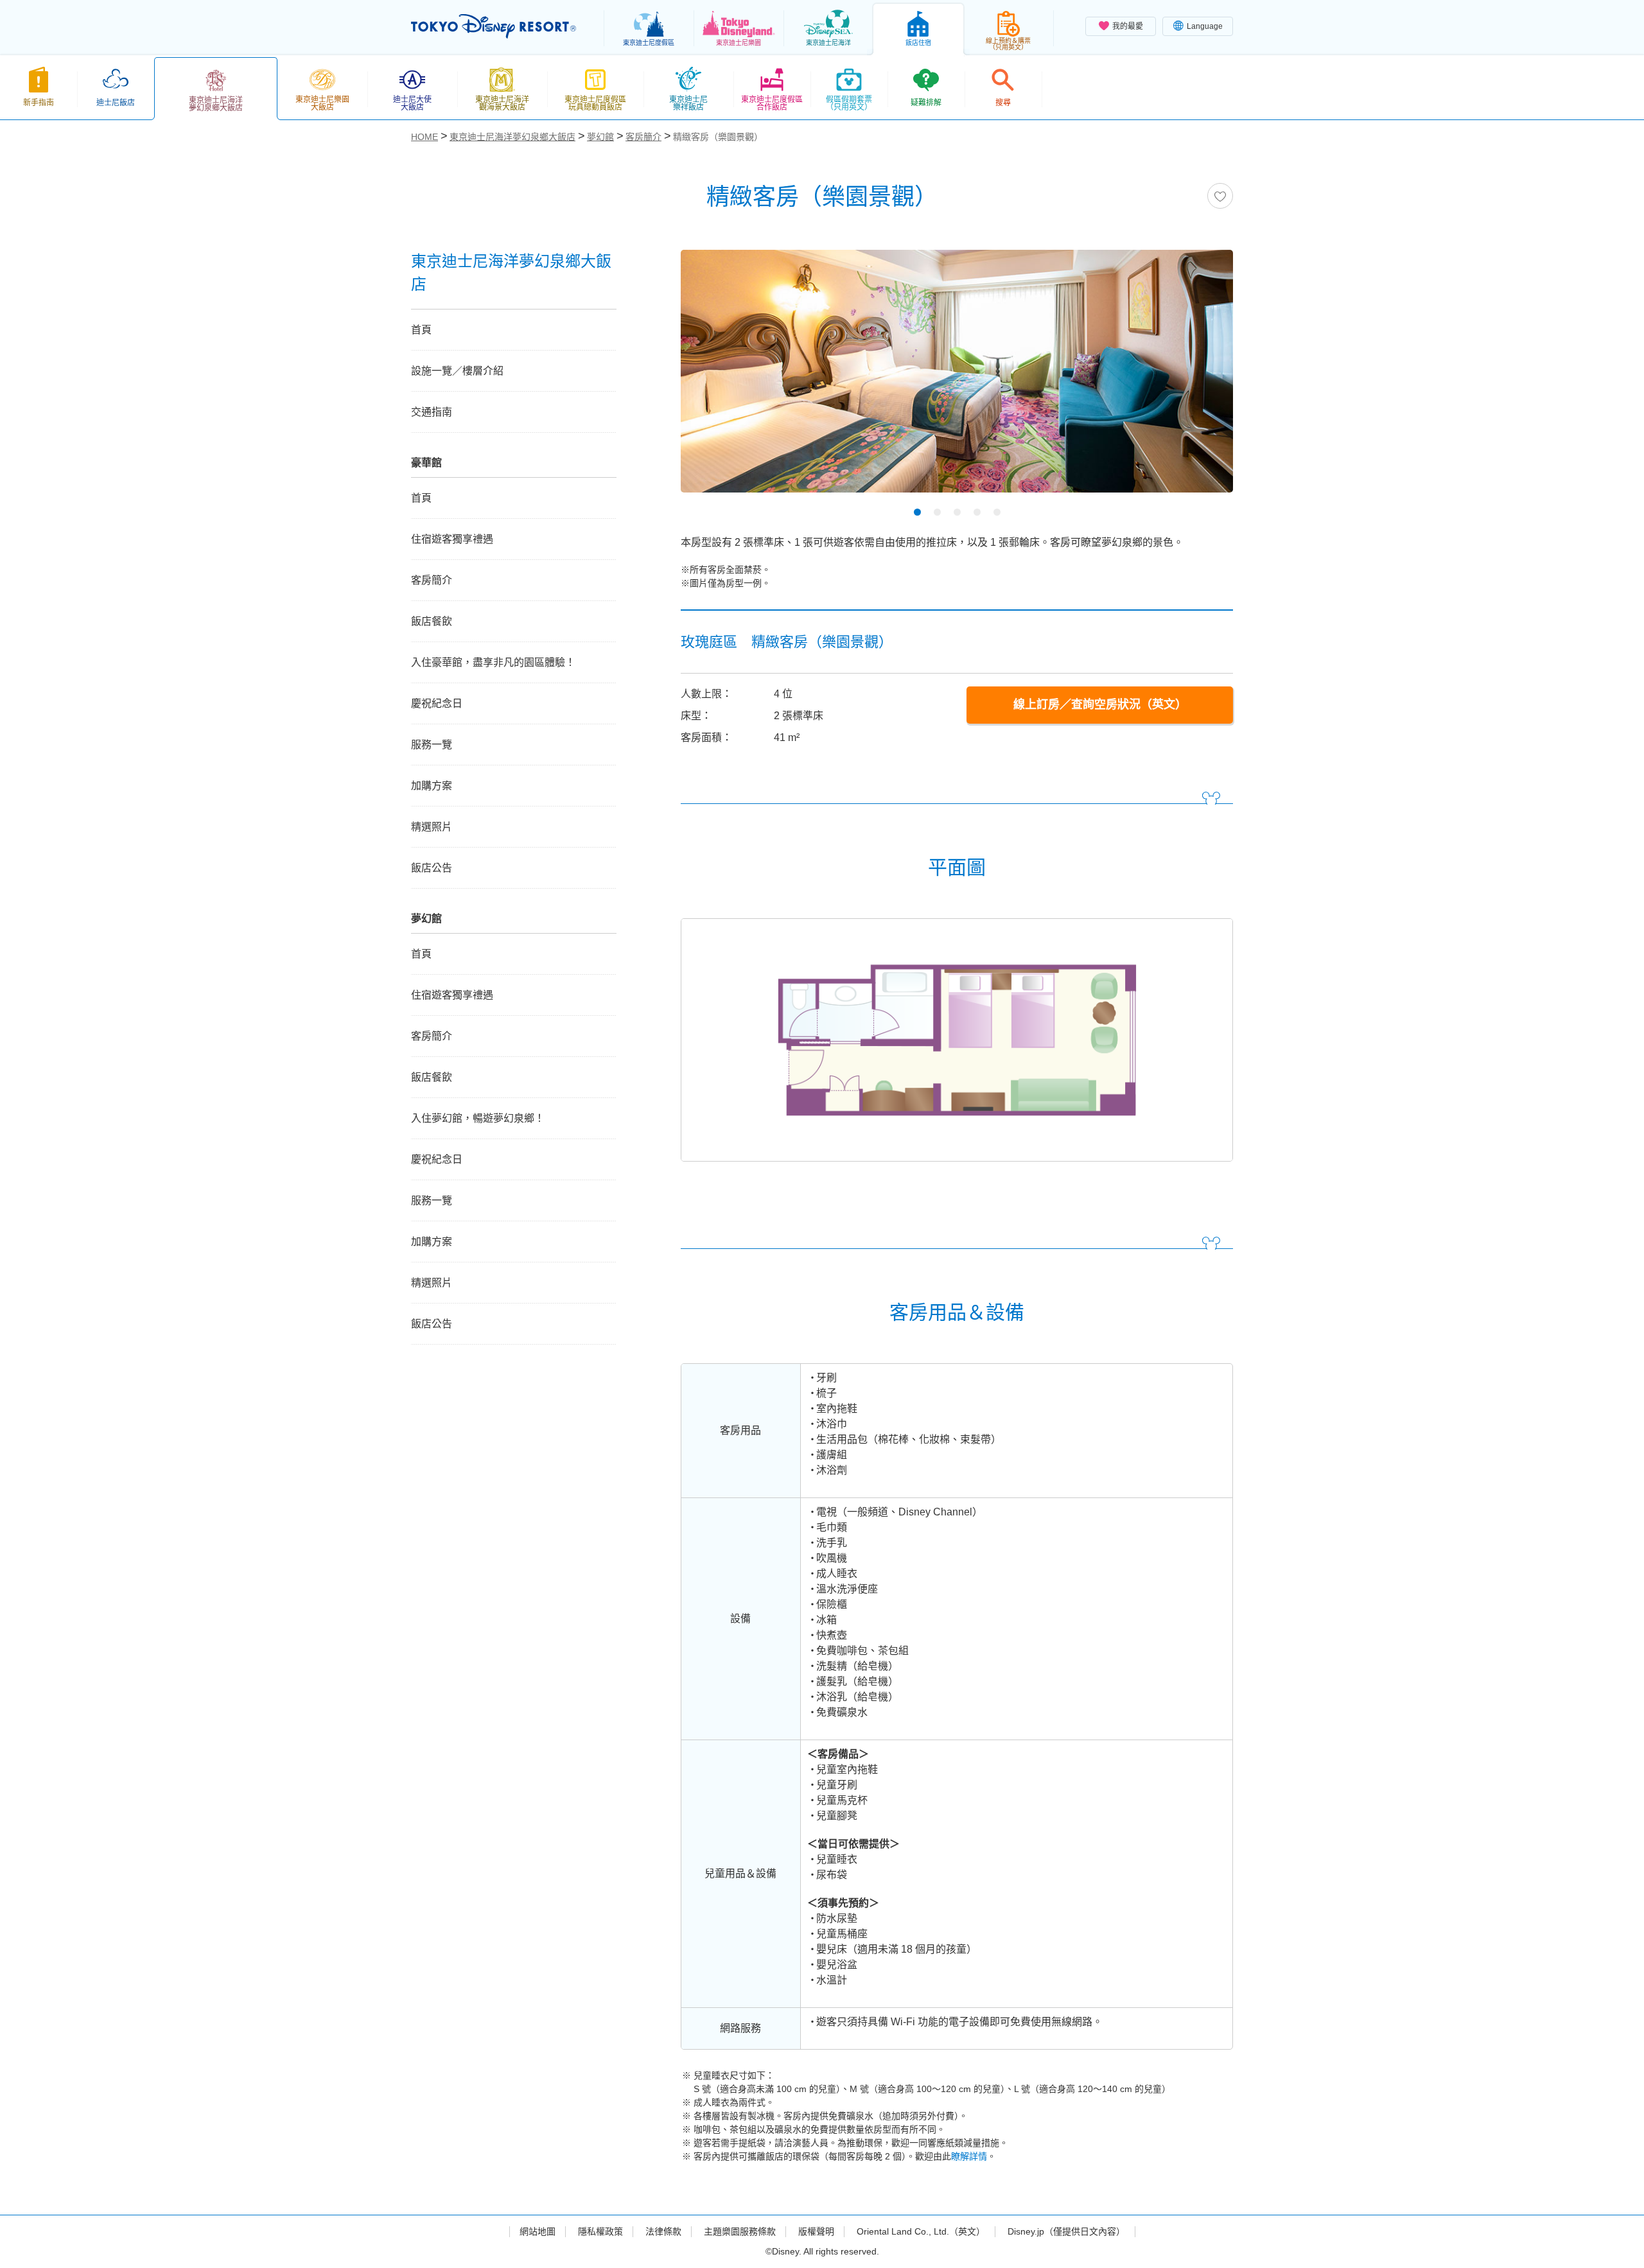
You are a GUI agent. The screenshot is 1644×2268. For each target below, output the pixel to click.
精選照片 (432, 827)
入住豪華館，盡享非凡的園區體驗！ (493, 662)
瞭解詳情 (969, 2156)
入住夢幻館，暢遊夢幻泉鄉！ (478, 1118)
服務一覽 (432, 745)
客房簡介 (432, 580)
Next (1201, 376)
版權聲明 (816, 2231)
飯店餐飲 (432, 621)
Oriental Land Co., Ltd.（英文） (921, 2231)
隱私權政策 (600, 2231)
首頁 (421, 330)
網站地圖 (538, 2231)
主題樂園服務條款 (740, 2231)
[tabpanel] (957, 379)
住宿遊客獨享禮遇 (452, 539)
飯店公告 (432, 868)
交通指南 (432, 412)
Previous (713, 376)
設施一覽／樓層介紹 (457, 371)
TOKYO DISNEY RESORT (494, 26)
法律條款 (663, 2231)
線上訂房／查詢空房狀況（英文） (1100, 704)
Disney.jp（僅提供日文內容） (1066, 2231)
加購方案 (432, 786)
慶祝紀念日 (437, 703)
